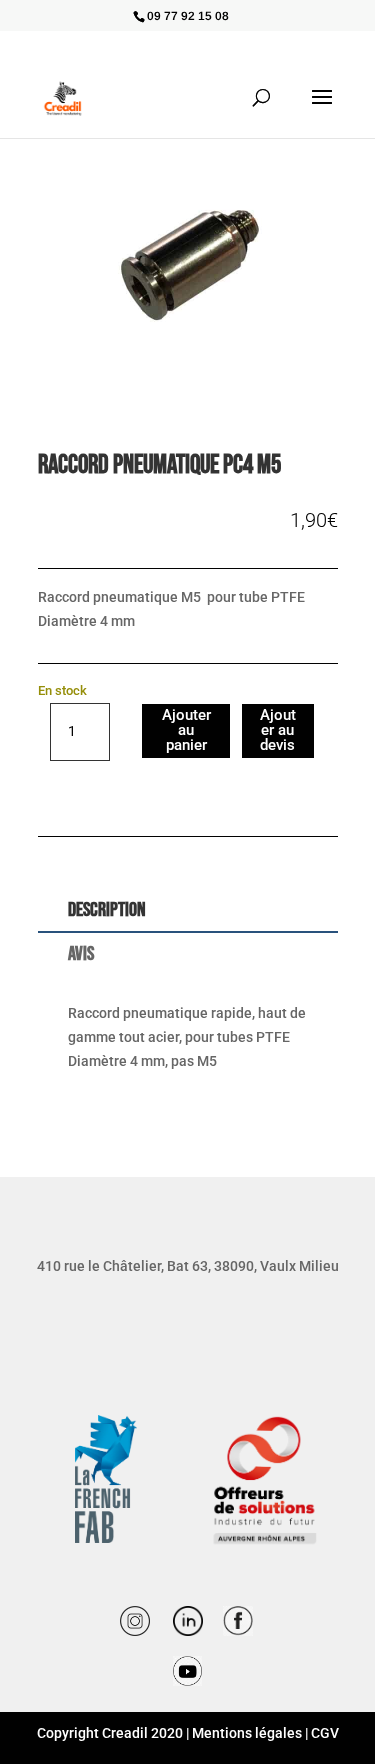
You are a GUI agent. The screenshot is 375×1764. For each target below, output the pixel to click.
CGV (325, 1733)
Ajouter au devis (278, 730)
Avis (81, 954)
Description (107, 910)
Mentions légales (247, 1733)
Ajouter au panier (186, 730)
